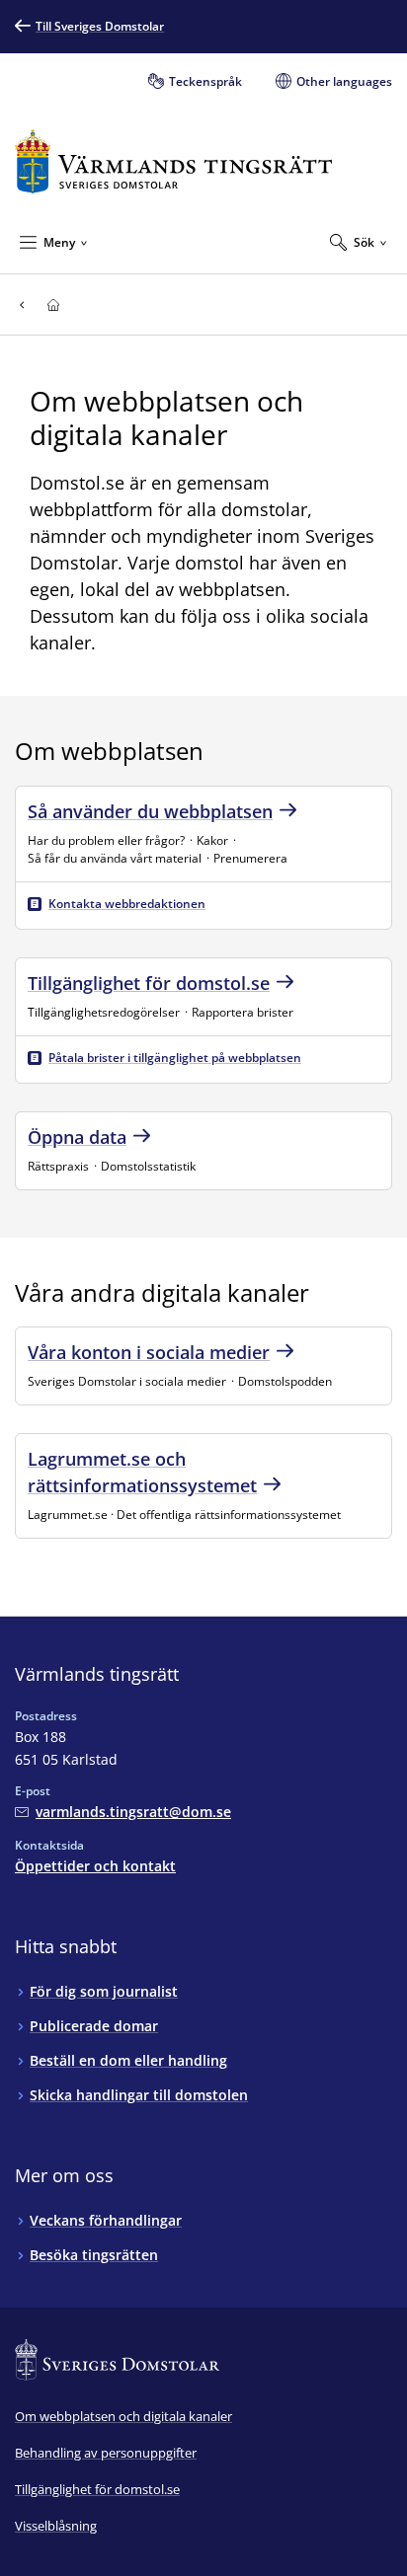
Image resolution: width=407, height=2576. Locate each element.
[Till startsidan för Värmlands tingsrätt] (173, 161)
